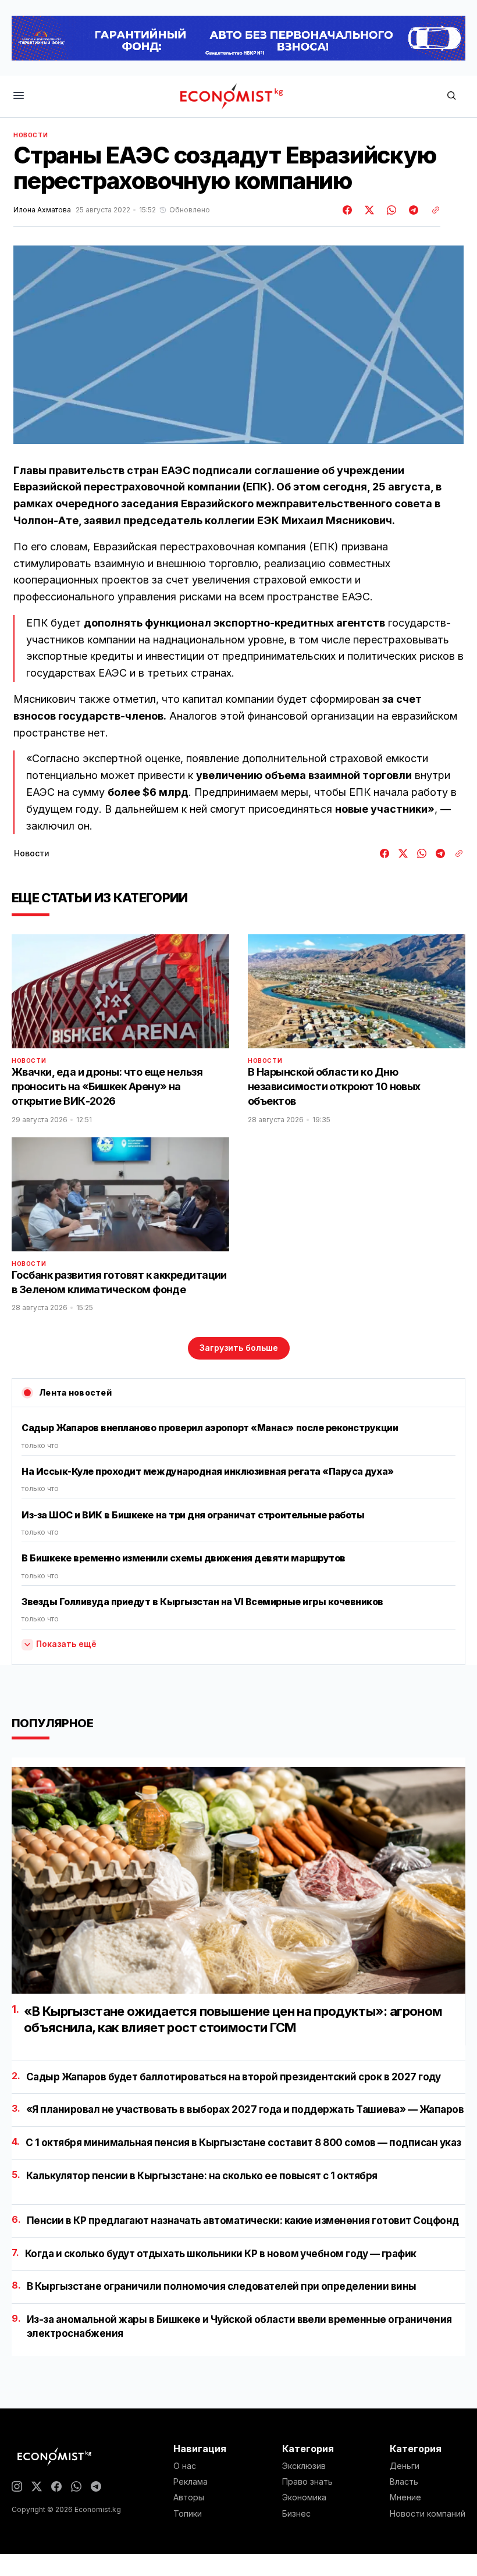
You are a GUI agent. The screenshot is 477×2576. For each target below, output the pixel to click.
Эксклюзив (304, 2466)
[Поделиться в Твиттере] (368, 210)
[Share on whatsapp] (390, 210)
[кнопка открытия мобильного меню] (19, 96)
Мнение (405, 2497)
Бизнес (296, 2514)
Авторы (189, 2497)
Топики (188, 2514)
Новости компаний (428, 2514)
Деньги (405, 2466)
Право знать (307, 2482)
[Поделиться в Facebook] (348, 210)
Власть (404, 2482)
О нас (185, 2466)
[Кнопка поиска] (451, 96)
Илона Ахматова (42, 210)
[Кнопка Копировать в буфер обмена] (432, 210)
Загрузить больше (239, 1348)
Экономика (304, 2497)
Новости (31, 135)
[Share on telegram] (412, 210)
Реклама (191, 2482)
